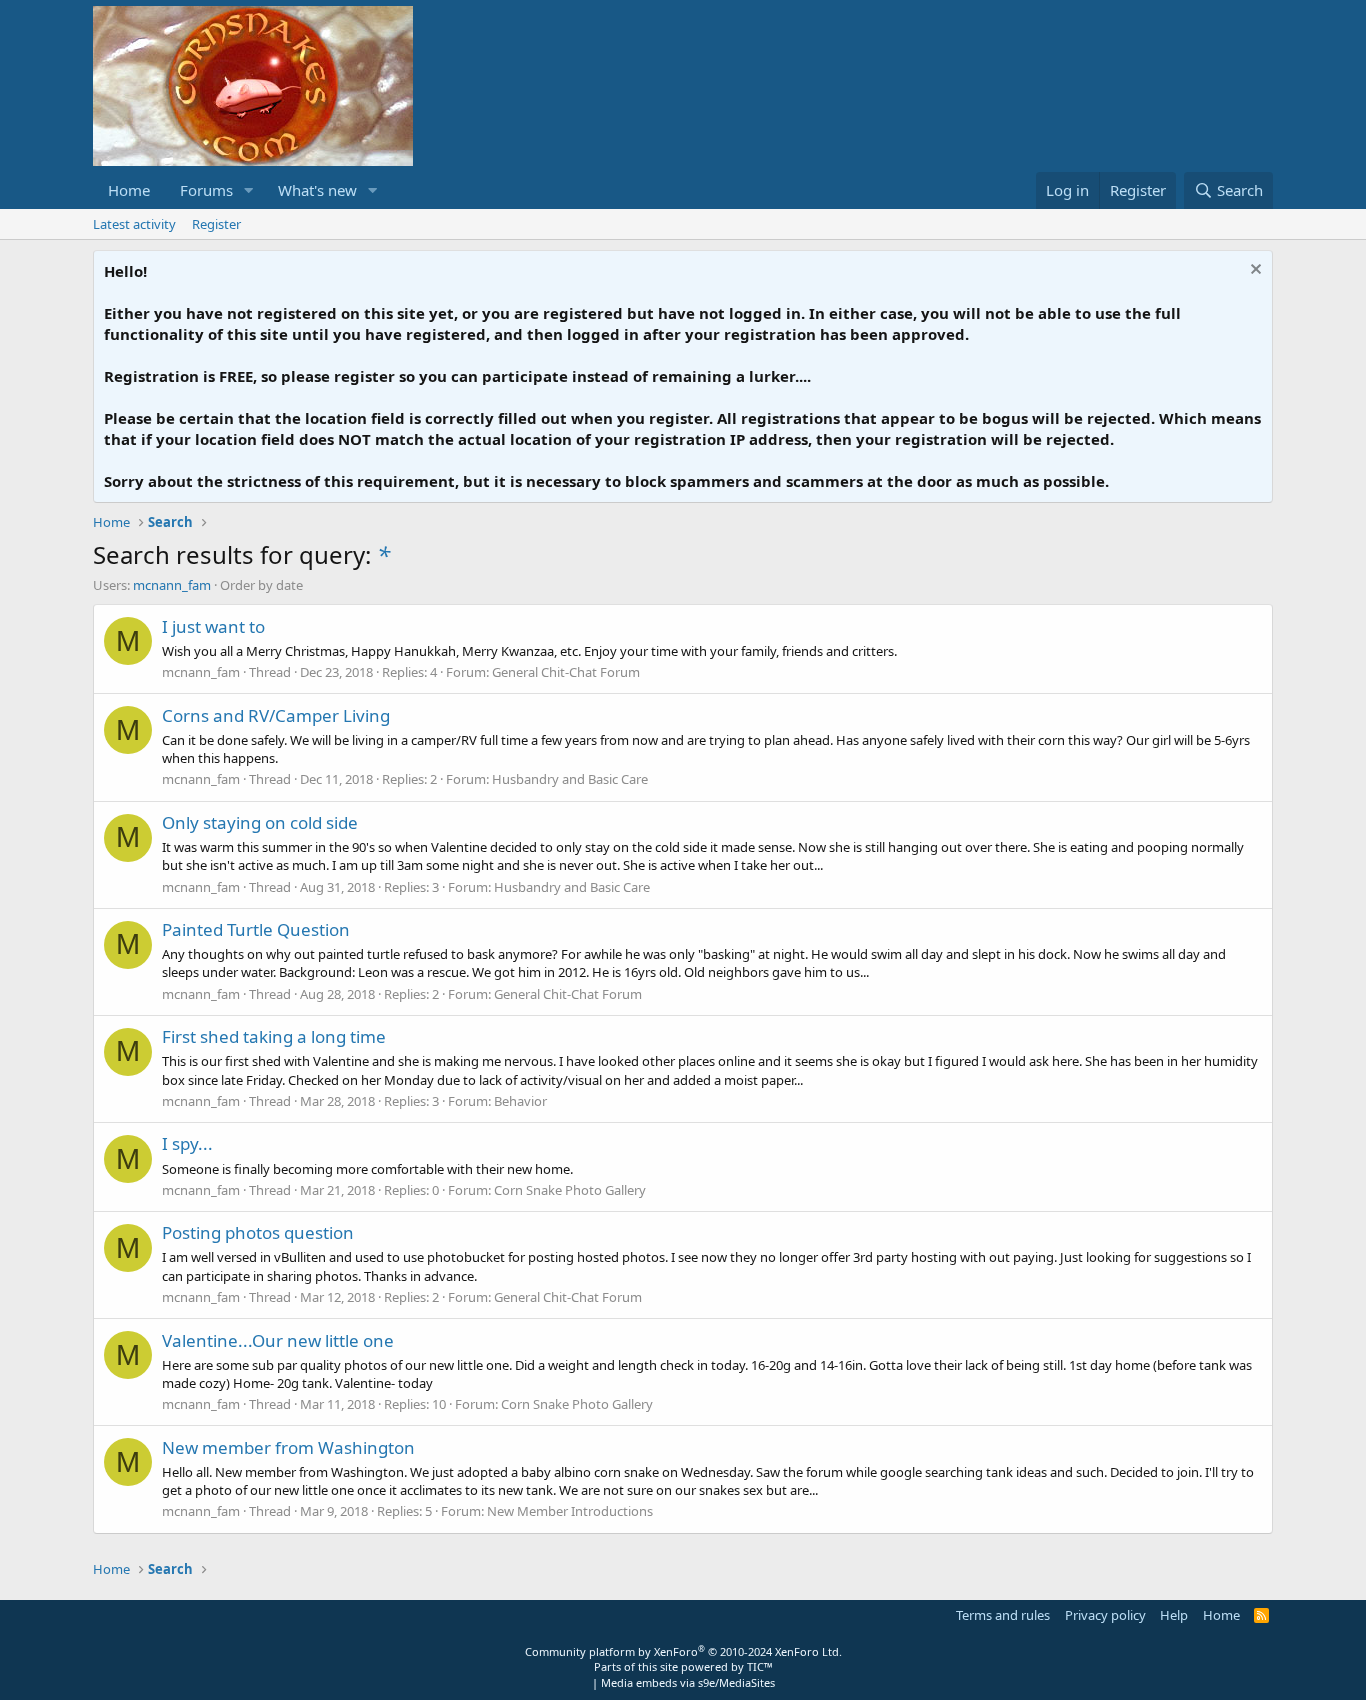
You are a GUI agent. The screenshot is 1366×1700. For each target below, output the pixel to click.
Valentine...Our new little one (278, 1340)
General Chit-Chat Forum (566, 672)
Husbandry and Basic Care (570, 779)
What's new (317, 190)
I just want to (213, 626)
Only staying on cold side (260, 822)
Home (129, 190)
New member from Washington (288, 1447)
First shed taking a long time (274, 1036)
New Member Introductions (570, 1511)
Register (216, 224)
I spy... (187, 1143)
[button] (249, 190)
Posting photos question (258, 1232)
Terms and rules (1003, 1615)
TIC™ (760, 1666)
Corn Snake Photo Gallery (570, 1190)
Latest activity (134, 224)
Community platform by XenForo (683, 1651)
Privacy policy (1105, 1615)
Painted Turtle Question (256, 929)
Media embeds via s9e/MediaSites (688, 1682)
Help (1174, 1615)
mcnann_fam (172, 585)
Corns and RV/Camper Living (276, 715)
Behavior (520, 1101)
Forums (206, 190)
